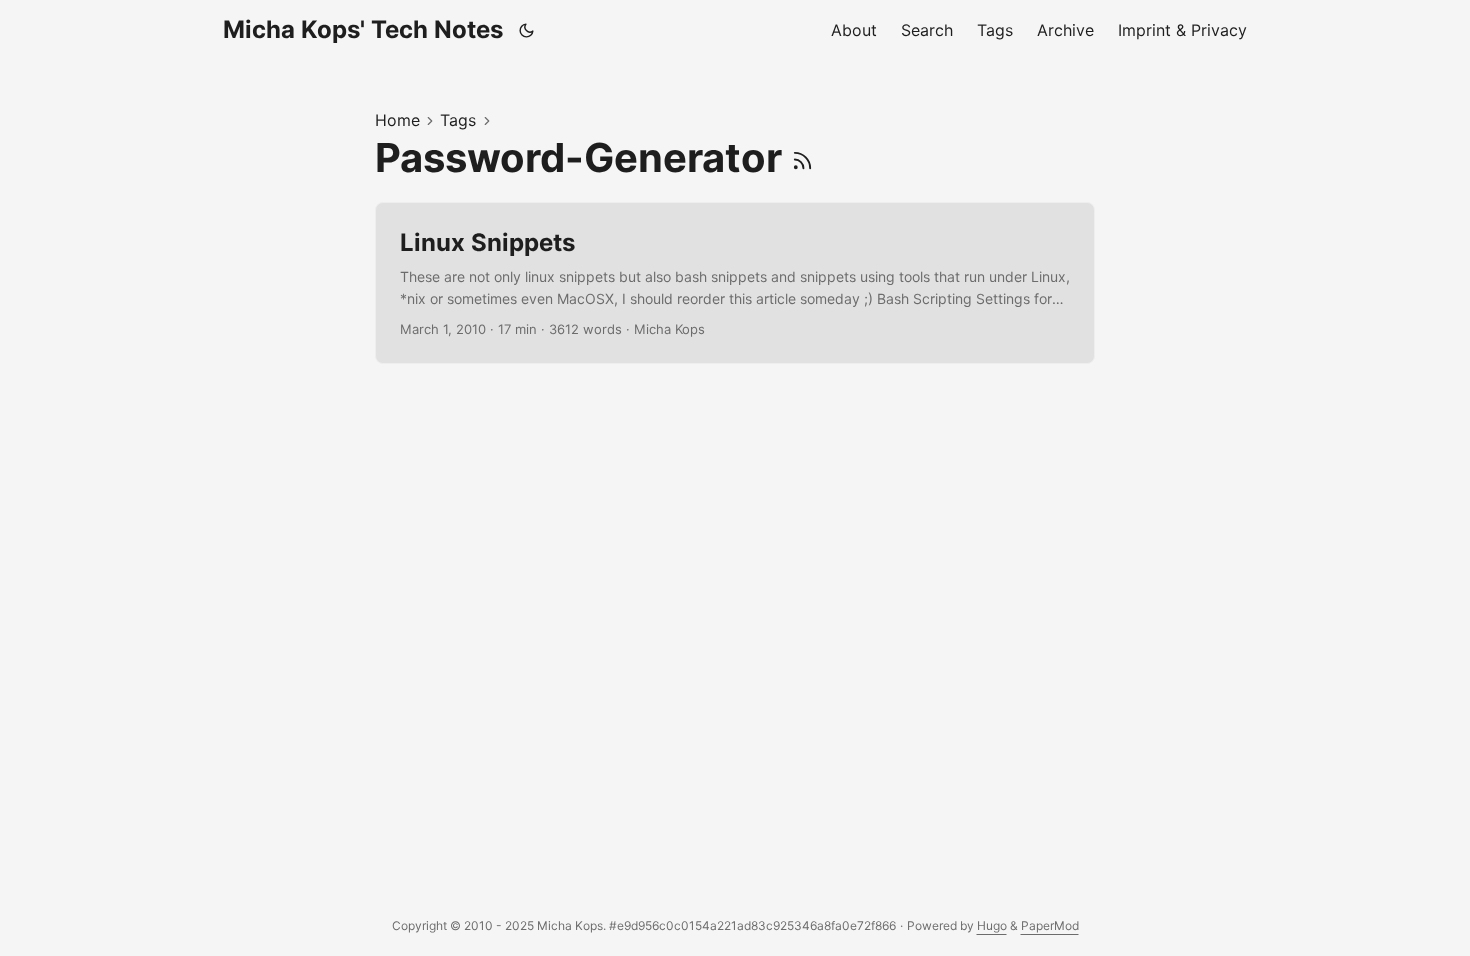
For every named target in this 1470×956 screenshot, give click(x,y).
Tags (458, 120)
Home (397, 120)
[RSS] (802, 157)
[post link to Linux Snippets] (735, 283)
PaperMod (1050, 925)
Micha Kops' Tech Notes (363, 29)
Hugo (992, 925)
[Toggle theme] (527, 30)
